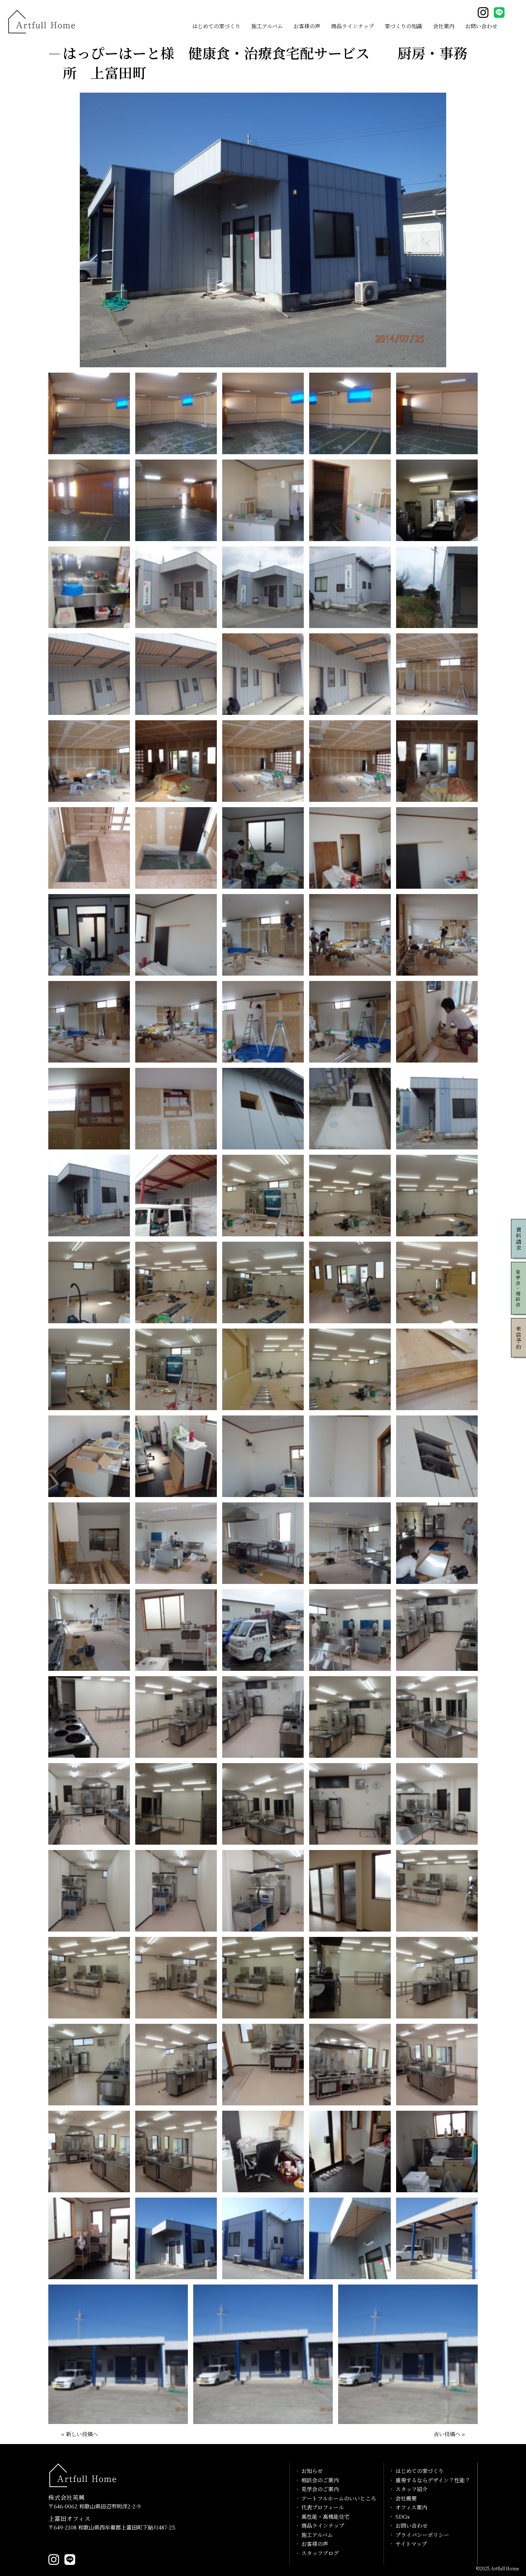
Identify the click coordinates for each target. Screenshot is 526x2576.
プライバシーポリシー (422, 2535)
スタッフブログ (320, 2553)
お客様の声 (307, 26)
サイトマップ (411, 2544)
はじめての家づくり (216, 26)
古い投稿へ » (449, 2434)
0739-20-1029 (71, 2543)
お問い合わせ (481, 26)
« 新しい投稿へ (80, 2434)
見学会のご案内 (320, 2489)
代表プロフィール (323, 2507)
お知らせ (312, 2471)
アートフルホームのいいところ (339, 2498)
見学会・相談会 (518, 1288)
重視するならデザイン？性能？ (433, 2480)
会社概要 (406, 2498)
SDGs (403, 2516)
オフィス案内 (411, 2507)
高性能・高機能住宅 (325, 2516)
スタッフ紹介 (411, 2489)
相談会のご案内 (320, 2480)
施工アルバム (267, 26)
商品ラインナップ (352, 26)
